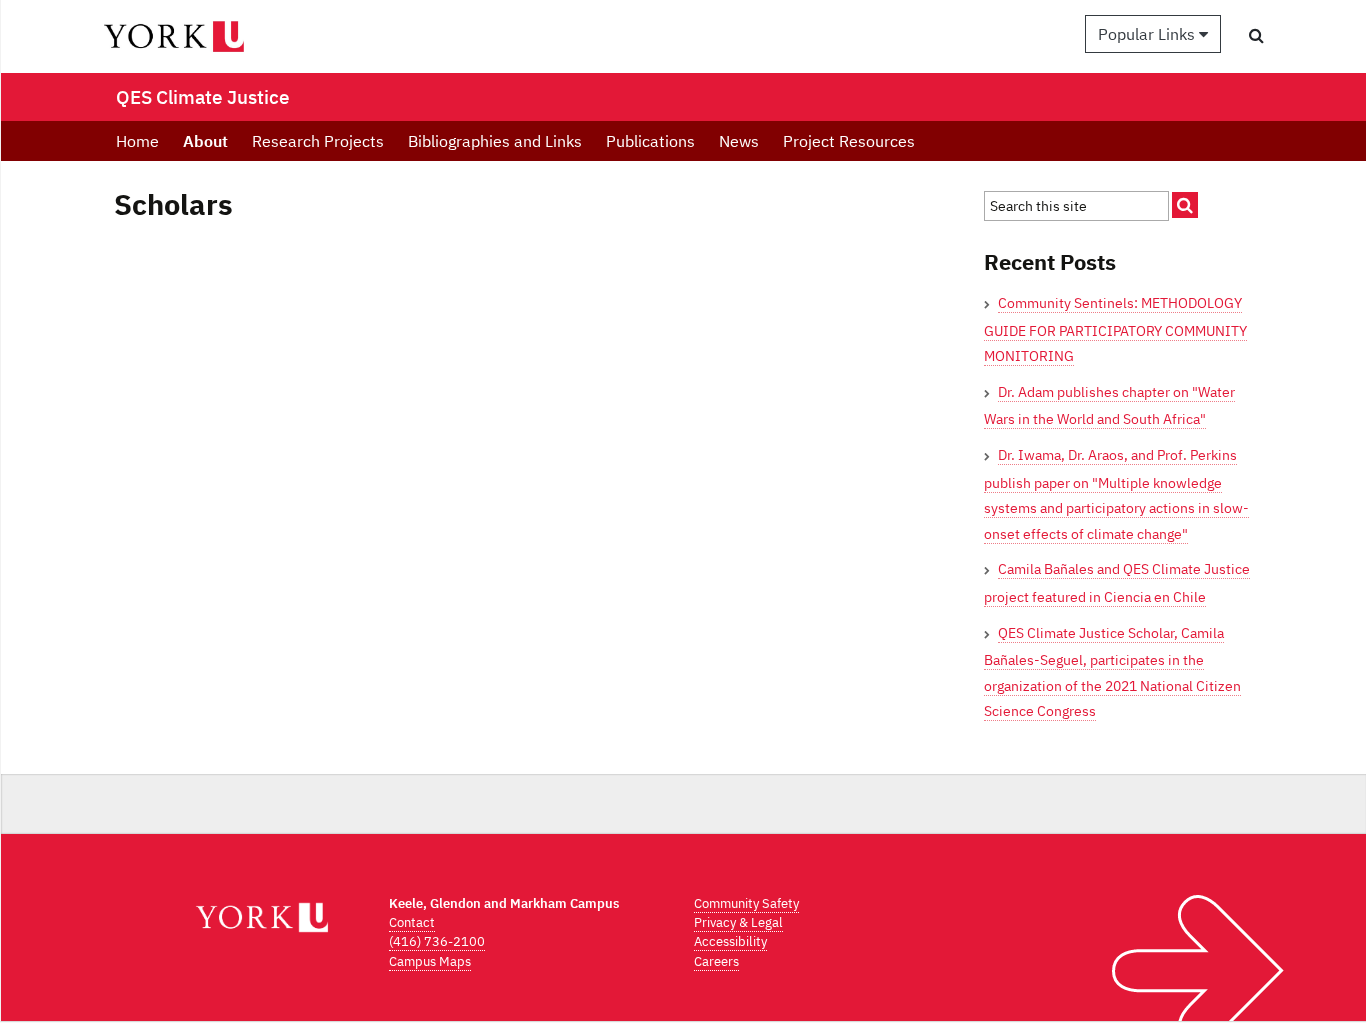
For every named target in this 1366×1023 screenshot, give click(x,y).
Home (137, 141)
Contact (412, 922)
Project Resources (849, 141)
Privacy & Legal (738, 922)
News (739, 141)
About (205, 141)
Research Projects (318, 141)
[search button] (1256, 35)
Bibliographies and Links (495, 141)
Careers (716, 961)
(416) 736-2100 (437, 941)
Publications (650, 141)
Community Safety (746, 903)
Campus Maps (430, 961)
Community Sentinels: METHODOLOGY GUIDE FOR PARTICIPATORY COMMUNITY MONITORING (1115, 329)
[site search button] (1185, 205)
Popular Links (1148, 34)
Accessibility (730, 941)
